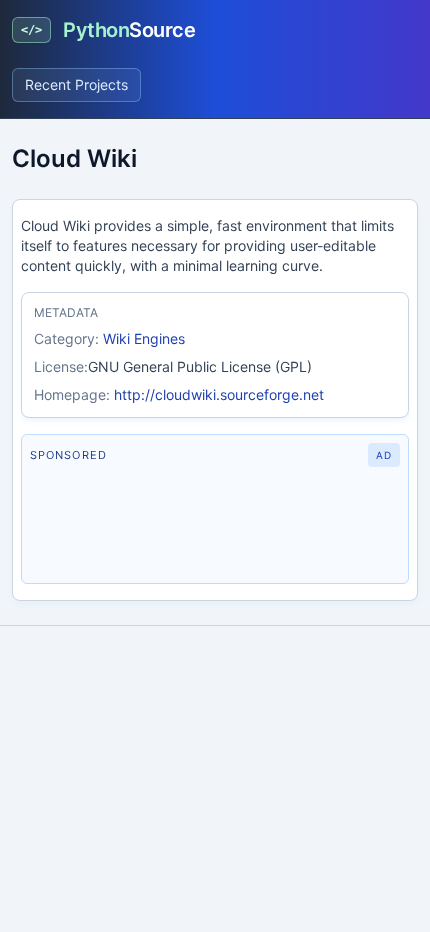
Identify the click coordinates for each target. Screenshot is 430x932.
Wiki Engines (144, 338)
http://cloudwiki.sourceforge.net (219, 394)
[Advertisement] (215, 525)
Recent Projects (76, 84)
